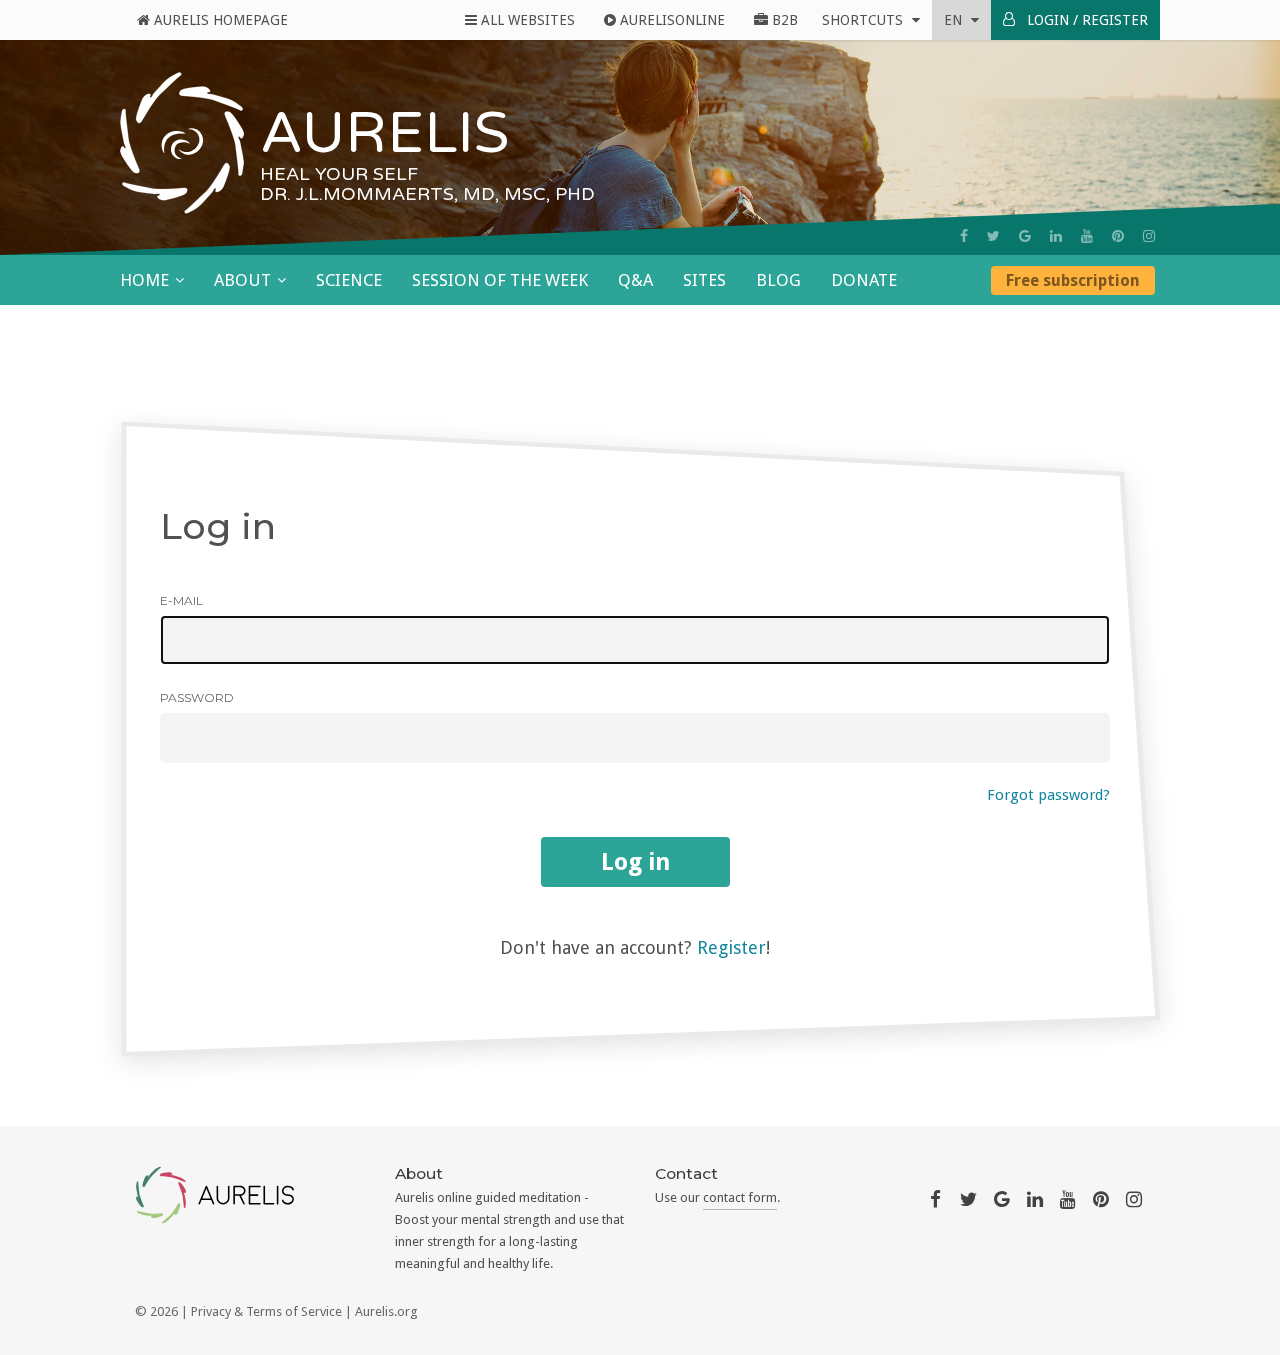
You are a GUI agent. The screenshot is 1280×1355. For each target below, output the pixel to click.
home (144, 280)
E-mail (181, 600)
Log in (635, 862)
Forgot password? (1048, 795)
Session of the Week (500, 280)
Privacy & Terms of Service (266, 1311)
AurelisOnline (670, 20)
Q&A (635, 280)
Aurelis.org (386, 1311)
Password (197, 697)
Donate (864, 280)
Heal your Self (339, 174)
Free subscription (1073, 280)
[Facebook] (964, 236)
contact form (740, 1197)
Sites (704, 280)
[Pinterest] (1118, 236)
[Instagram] (1149, 236)
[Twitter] (993, 236)
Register (731, 947)
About (242, 280)
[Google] (1025, 236)
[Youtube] (1087, 236)
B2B (783, 20)
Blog (778, 280)
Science (349, 280)
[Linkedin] (1056, 236)
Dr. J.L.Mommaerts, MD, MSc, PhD (427, 194)
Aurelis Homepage (219, 20)
